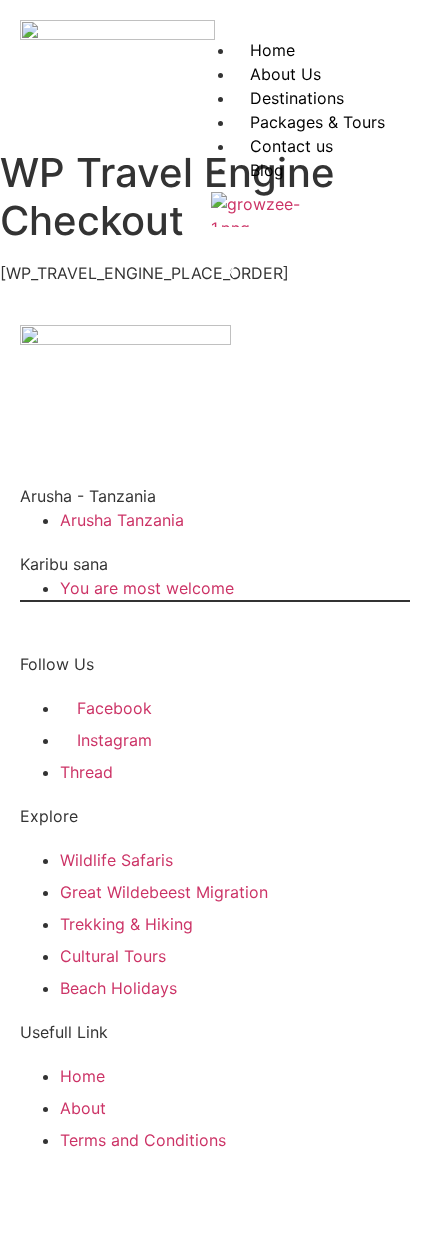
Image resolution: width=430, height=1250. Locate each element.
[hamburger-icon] (387, 64)
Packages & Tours (317, 122)
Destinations (297, 98)
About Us (285, 74)
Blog (267, 170)
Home (272, 50)
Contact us (291, 146)
